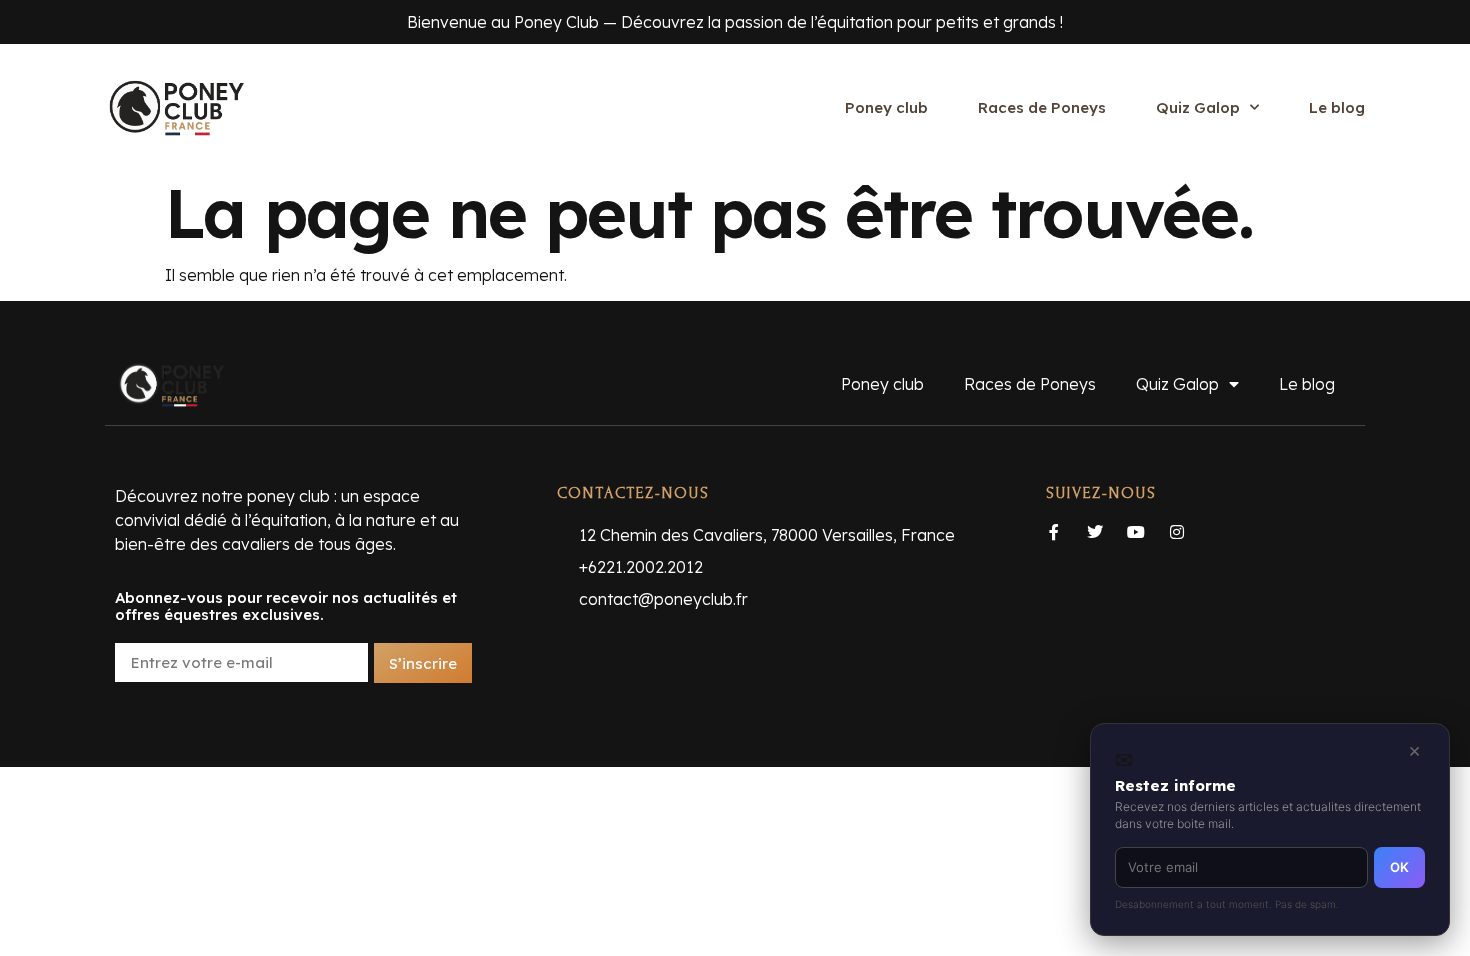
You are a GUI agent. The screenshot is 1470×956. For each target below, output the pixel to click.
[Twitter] (1095, 532)
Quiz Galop (1198, 107)
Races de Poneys (1042, 107)
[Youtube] (1136, 532)
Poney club (886, 107)
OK (1399, 867)
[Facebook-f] (1054, 532)
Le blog (1337, 107)
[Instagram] (1177, 532)
